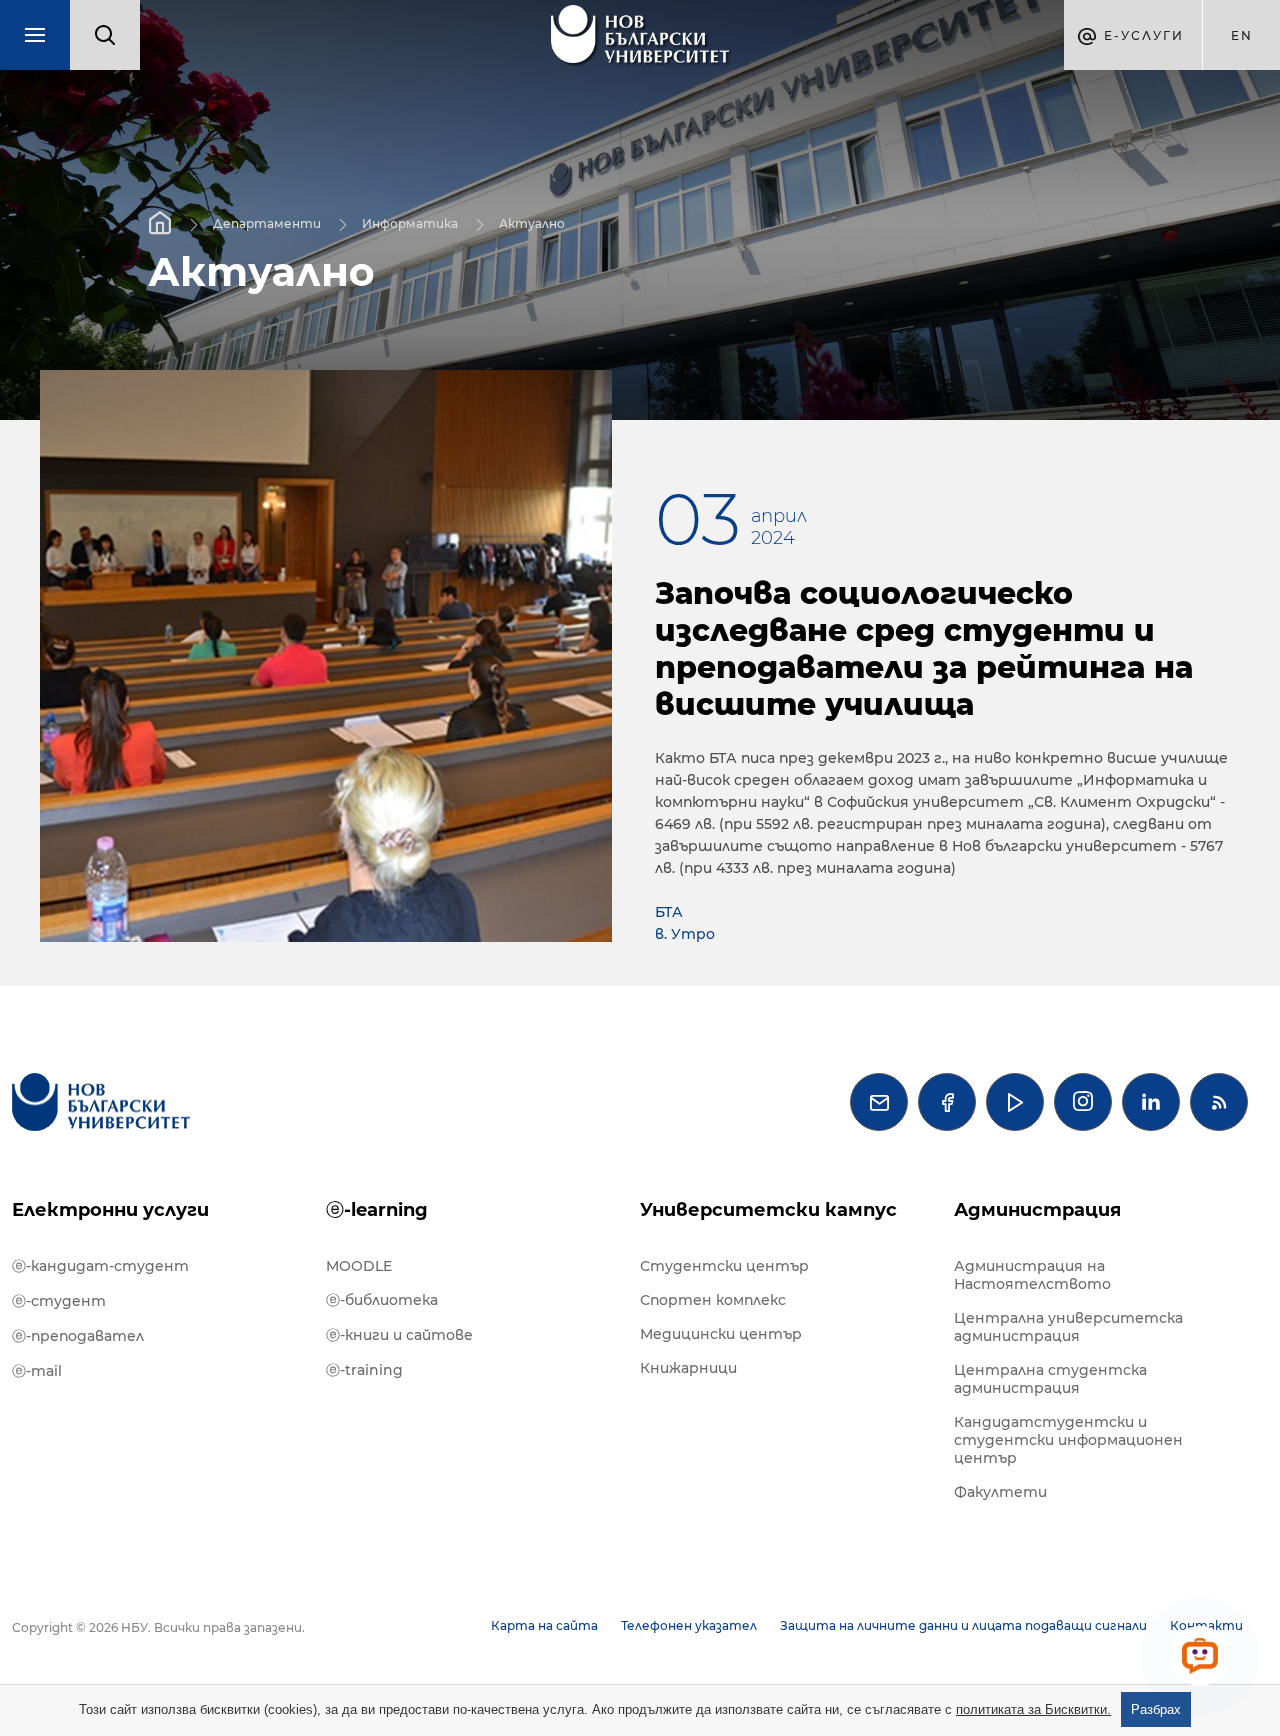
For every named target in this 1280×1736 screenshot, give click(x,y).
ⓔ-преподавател (78, 1336)
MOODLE (359, 1266)
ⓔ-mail (37, 1371)
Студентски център (724, 1266)
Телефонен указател (689, 1625)
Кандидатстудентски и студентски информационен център (1068, 1440)
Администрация (1037, 1210)
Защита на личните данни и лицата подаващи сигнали (963, 1625)
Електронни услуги (110, 1210)
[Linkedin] (1151, 1102)
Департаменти (267, 222)
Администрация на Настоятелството (1032, 1275)
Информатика (410, 222)
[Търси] (105, 35)
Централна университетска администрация (1068, 1327)
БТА (669, 912)
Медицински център (721, 1334)
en (1242, 35)
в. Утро (685, 934)
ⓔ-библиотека (382, 1300)
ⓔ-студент (59, 1301)
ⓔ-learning (377, 1210)
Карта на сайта (544, 1625)
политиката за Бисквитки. (1033, 1709)
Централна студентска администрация (1050, 1379)
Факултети (1000, 1492)
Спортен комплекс (713, 1300)
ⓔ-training (364, 1370)
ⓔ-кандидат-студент (100, 1266)
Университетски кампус (768, 1210)
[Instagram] (1083, 1102)
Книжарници (688, 1368)
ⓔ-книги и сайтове (399, 1335)
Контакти (1206, 1625)
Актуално (532, 222)
